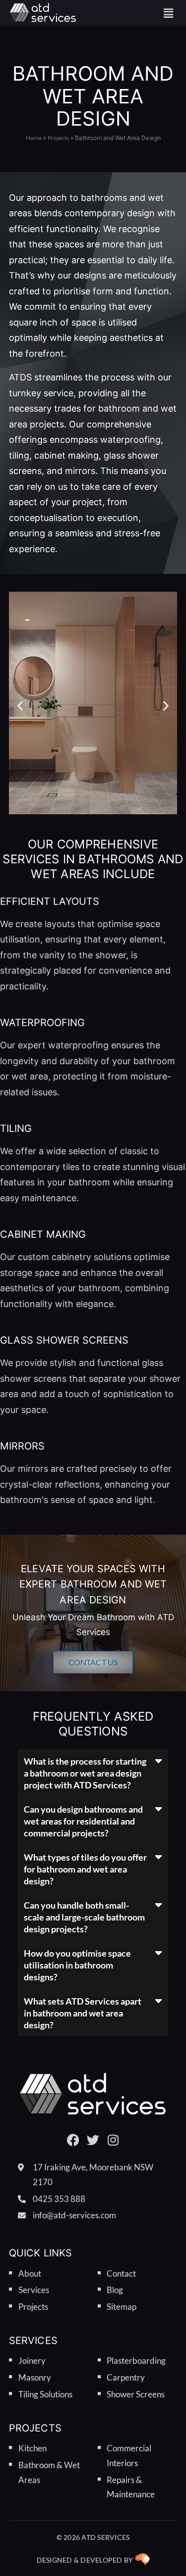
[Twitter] (93, 2140)
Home (34, 138)
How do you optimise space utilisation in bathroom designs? (77, 1965)
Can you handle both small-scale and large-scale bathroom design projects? (84, 1917)
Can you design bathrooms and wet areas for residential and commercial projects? (83, 1821)
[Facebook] (73, 2140)
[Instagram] (113, 2140)
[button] (169, 13)
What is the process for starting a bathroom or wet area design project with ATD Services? (85, 1773)
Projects (58, 138)
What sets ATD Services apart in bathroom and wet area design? (83, 2013)
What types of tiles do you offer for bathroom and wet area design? (85, 1869)
